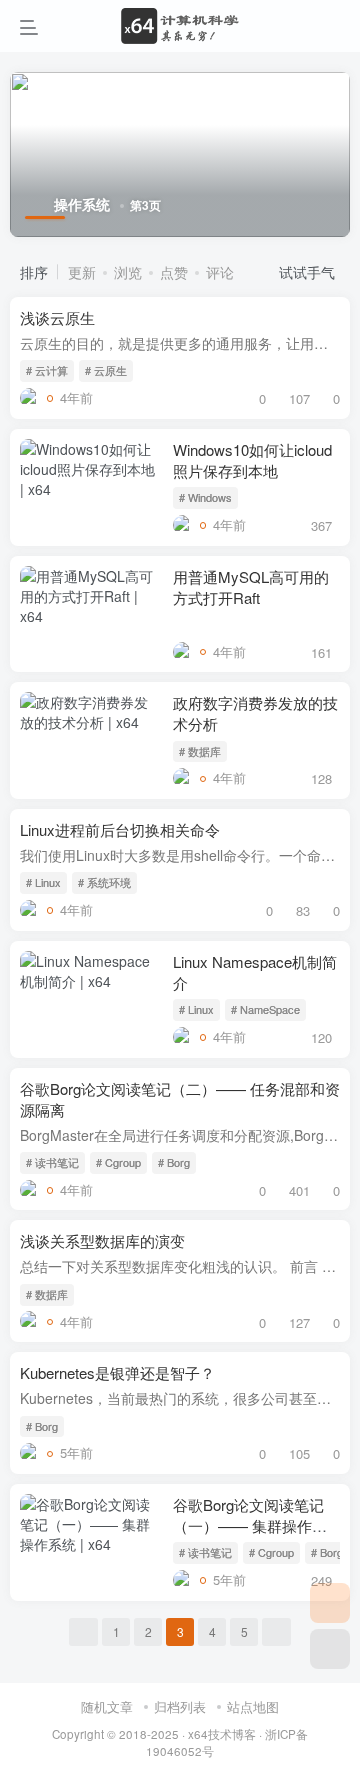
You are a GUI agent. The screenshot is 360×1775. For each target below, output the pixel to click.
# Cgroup (118, 1162)
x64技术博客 (222, 1734)
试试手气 (309, 272)
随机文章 (107, 1706)
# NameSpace (265, 1009)
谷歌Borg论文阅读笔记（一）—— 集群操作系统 (250, 1525)
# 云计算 (47, 370)
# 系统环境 (104, 882)
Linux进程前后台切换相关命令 (120, 829)
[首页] (330, 1603)
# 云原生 (106, 370)
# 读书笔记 (52, 1162)
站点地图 (253, 1706)
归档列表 (180, 1706)
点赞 (174, 272)
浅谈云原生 (57, 317)
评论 (220, 272)
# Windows (205, 497)
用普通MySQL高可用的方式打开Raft (251, 587)
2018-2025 (149, 1734)
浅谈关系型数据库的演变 (102, 1240)
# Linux (43, 882)
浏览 (128, 272)
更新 (82, 272)
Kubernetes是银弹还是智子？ (117, 1372)
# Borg (174, 1162)
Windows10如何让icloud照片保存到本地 (252, 460)
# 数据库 (200, 751)
